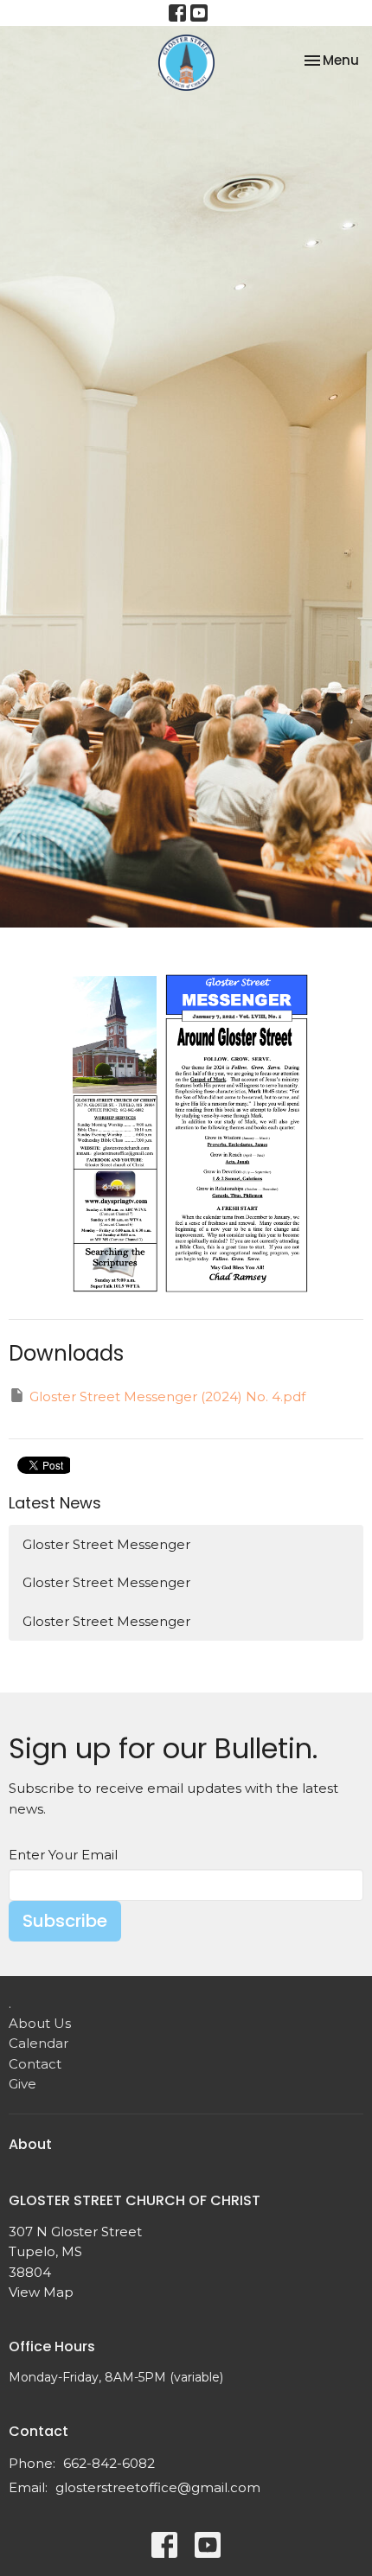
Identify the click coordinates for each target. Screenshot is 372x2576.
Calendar (38, 2043)
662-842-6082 (109, 2463)
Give (22, 2084)
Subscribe (65, 1921)
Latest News (55, 1503)
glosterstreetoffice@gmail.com (158, 2487)
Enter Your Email (63, 1855)
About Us (40, 2023)
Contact (35, 2064)
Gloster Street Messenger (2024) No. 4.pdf (167, 1396)
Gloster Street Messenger (106, 1544)
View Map (41, 2292)
